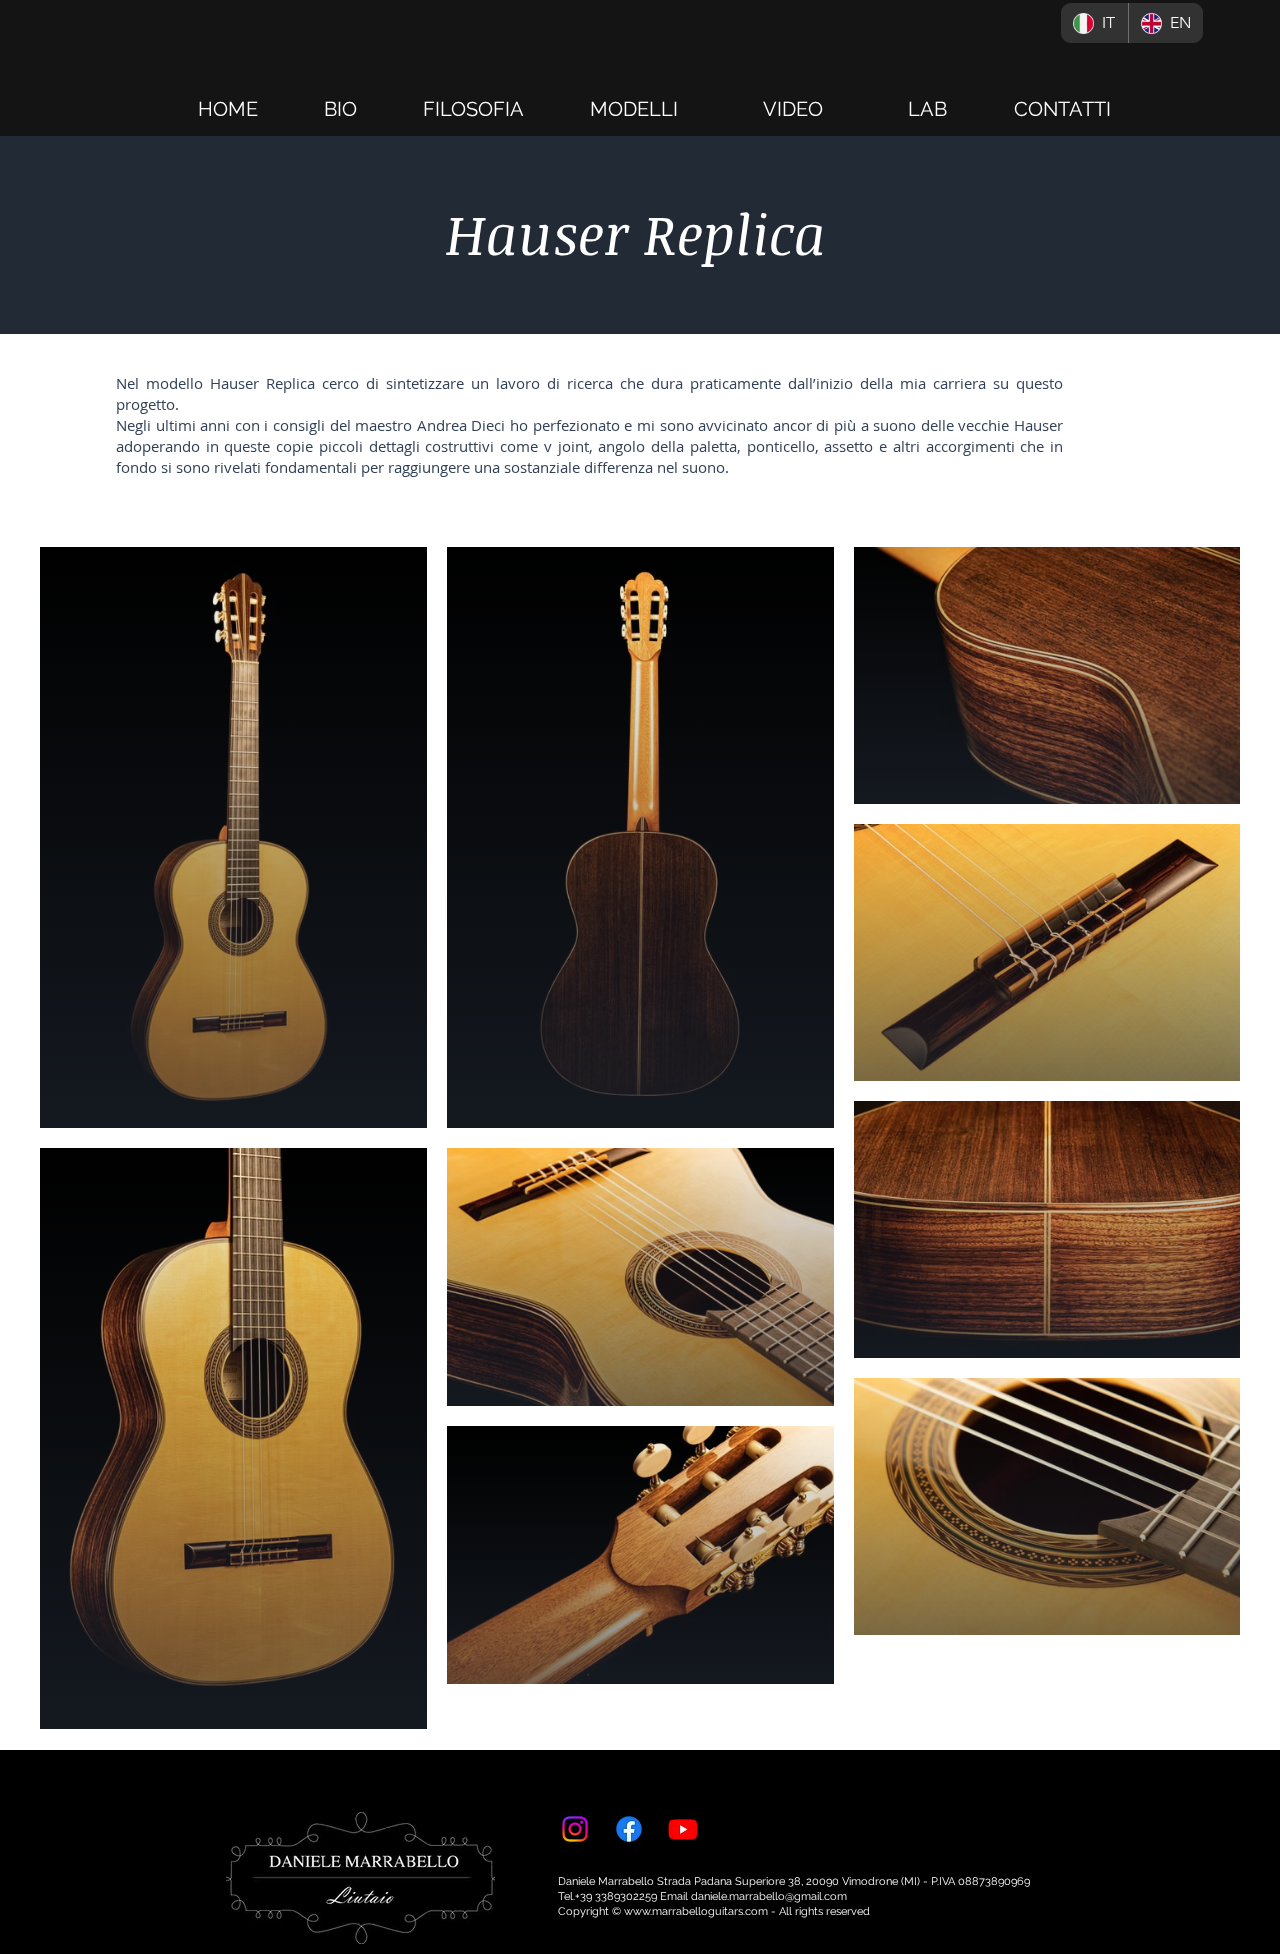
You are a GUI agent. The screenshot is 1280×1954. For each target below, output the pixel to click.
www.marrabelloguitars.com (696, 1911)
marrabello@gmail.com (788, 1896)
